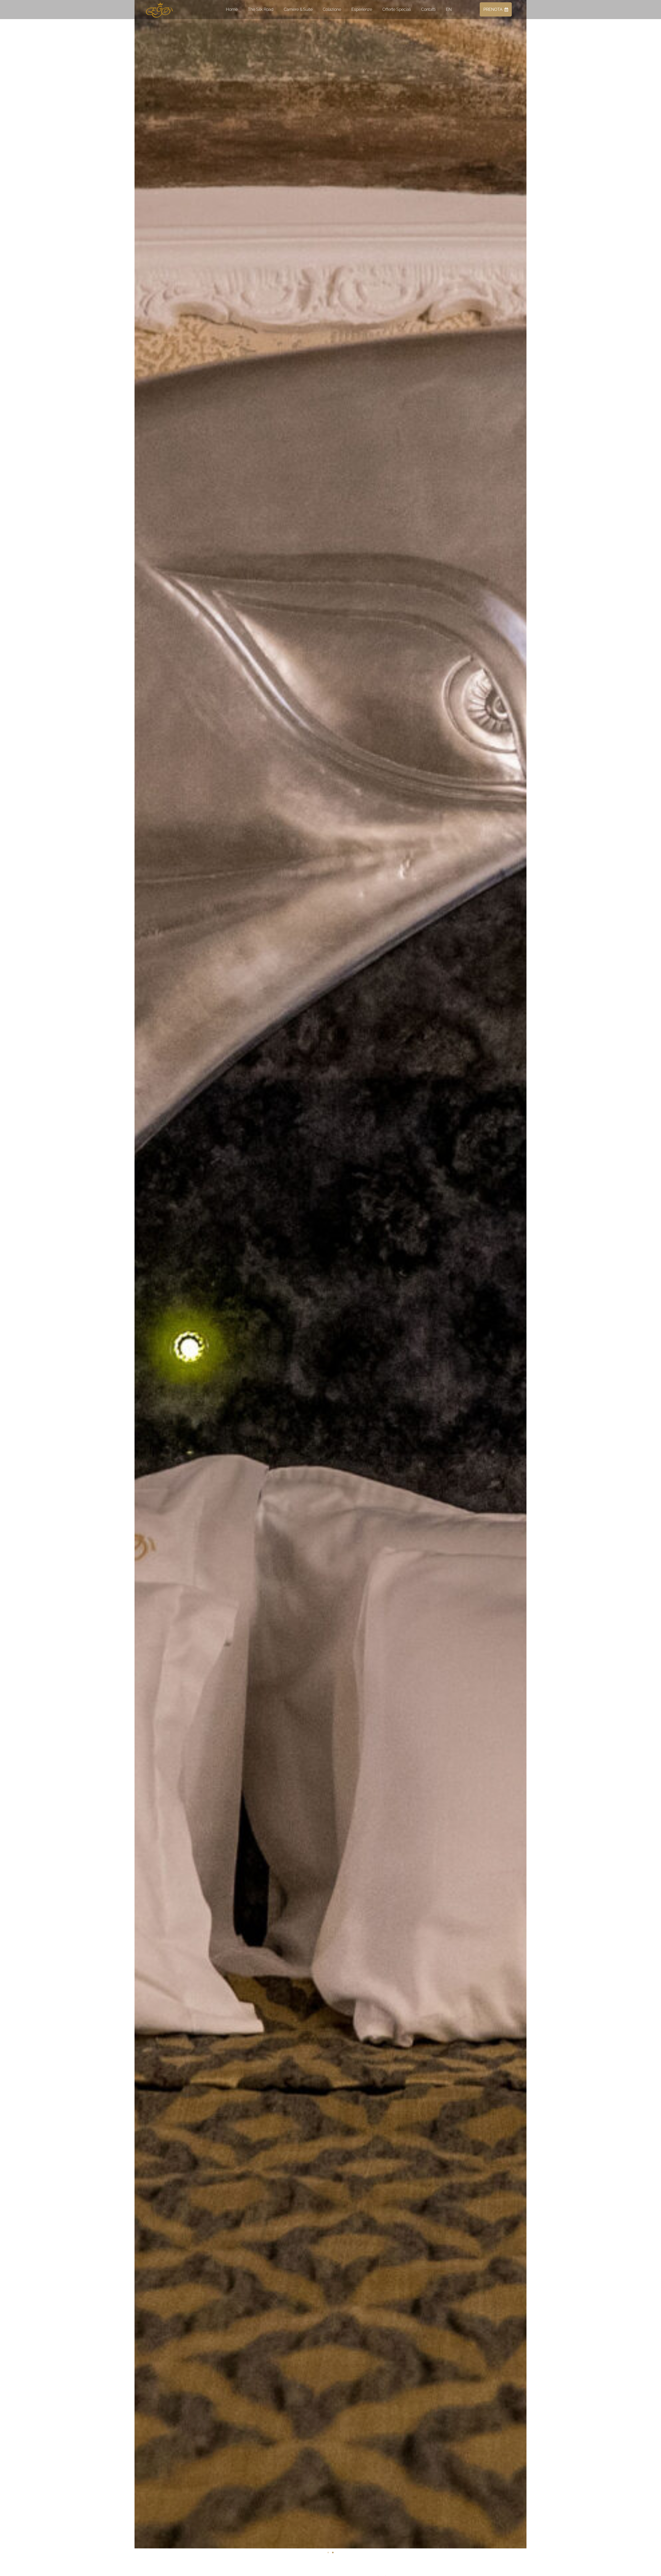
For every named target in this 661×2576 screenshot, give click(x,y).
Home (232, 9)
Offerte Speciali (396, 9)
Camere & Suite (298, 9)
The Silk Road (261, 9)
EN (449, 9)
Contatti (428, 9)
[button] (140, 1264)
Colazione (332, 9)
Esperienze (362, 9)
